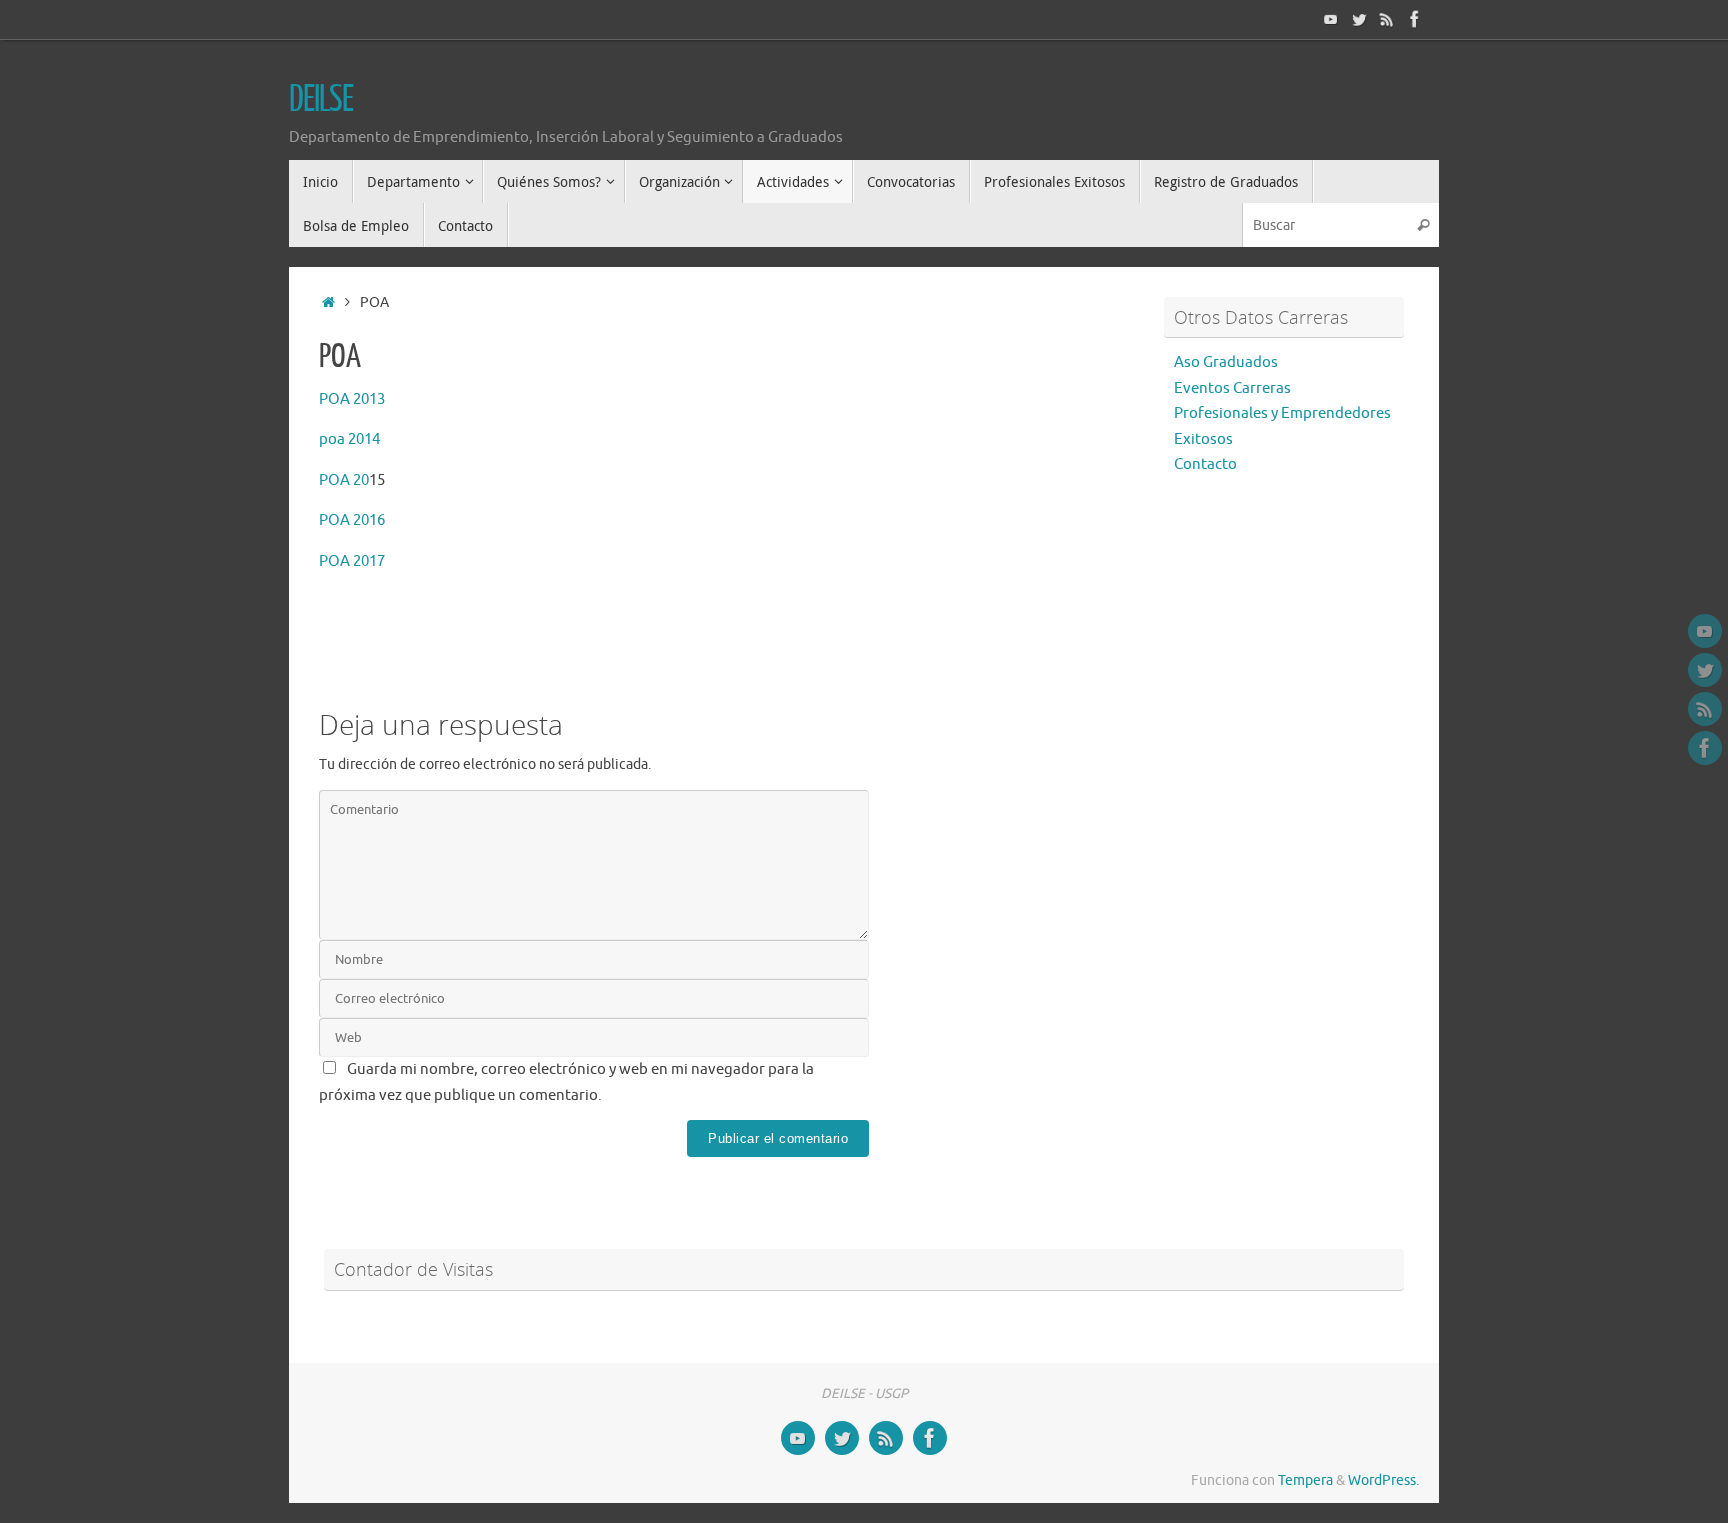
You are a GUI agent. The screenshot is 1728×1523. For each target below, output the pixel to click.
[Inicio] (328, 302)
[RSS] (1387, 19)
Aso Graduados (1226, 362)
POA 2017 (352, 561)
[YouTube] (1331, 19)
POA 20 (344, 480)
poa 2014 (349, 439)
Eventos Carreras (1232, 388)
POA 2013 (352, 399)
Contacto (1205, 464)
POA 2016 (352, 520)
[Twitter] (1359, 19)
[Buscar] (1423, 224)
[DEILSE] (1415, 19)
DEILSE (321, 100)
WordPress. (1383, 1480)
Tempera (1305, 1480)
